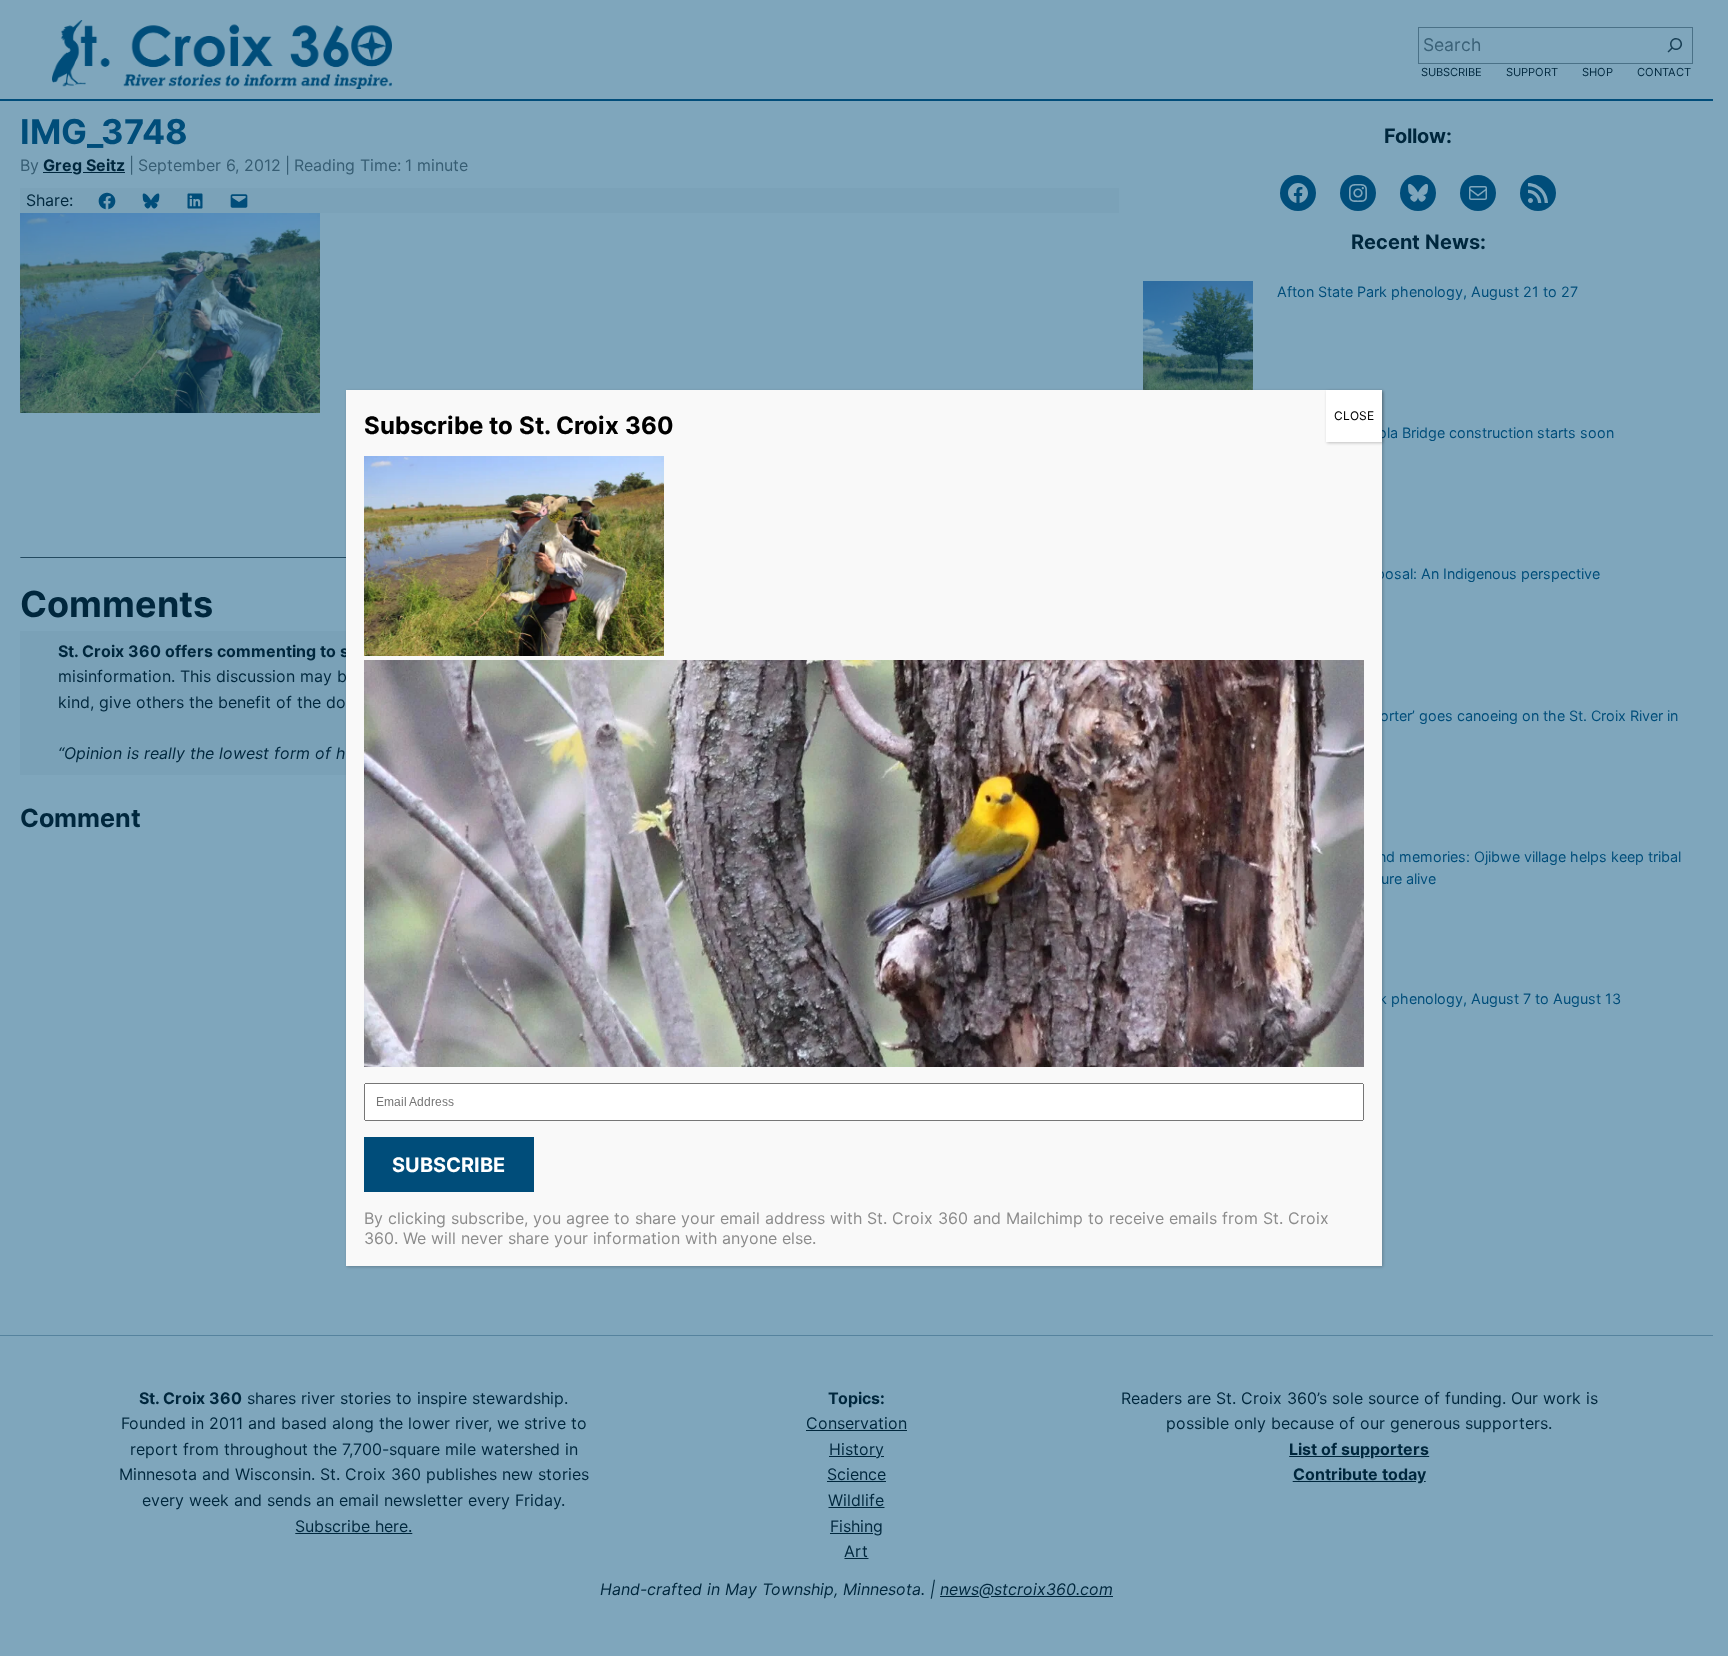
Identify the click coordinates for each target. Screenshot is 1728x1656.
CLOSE (1354, 415)
